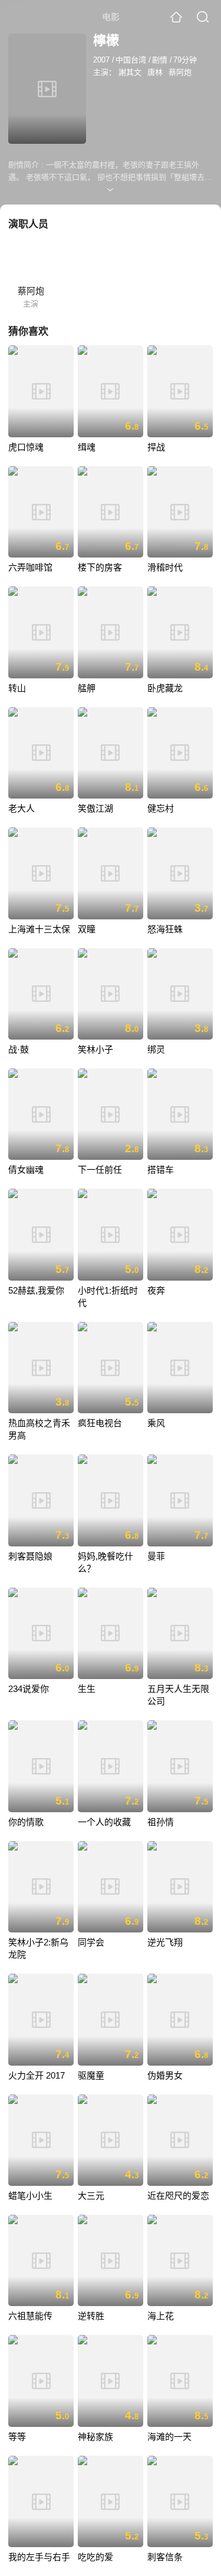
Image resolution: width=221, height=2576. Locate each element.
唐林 (155, 72)
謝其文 (130, 72)
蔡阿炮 (180, 72)
